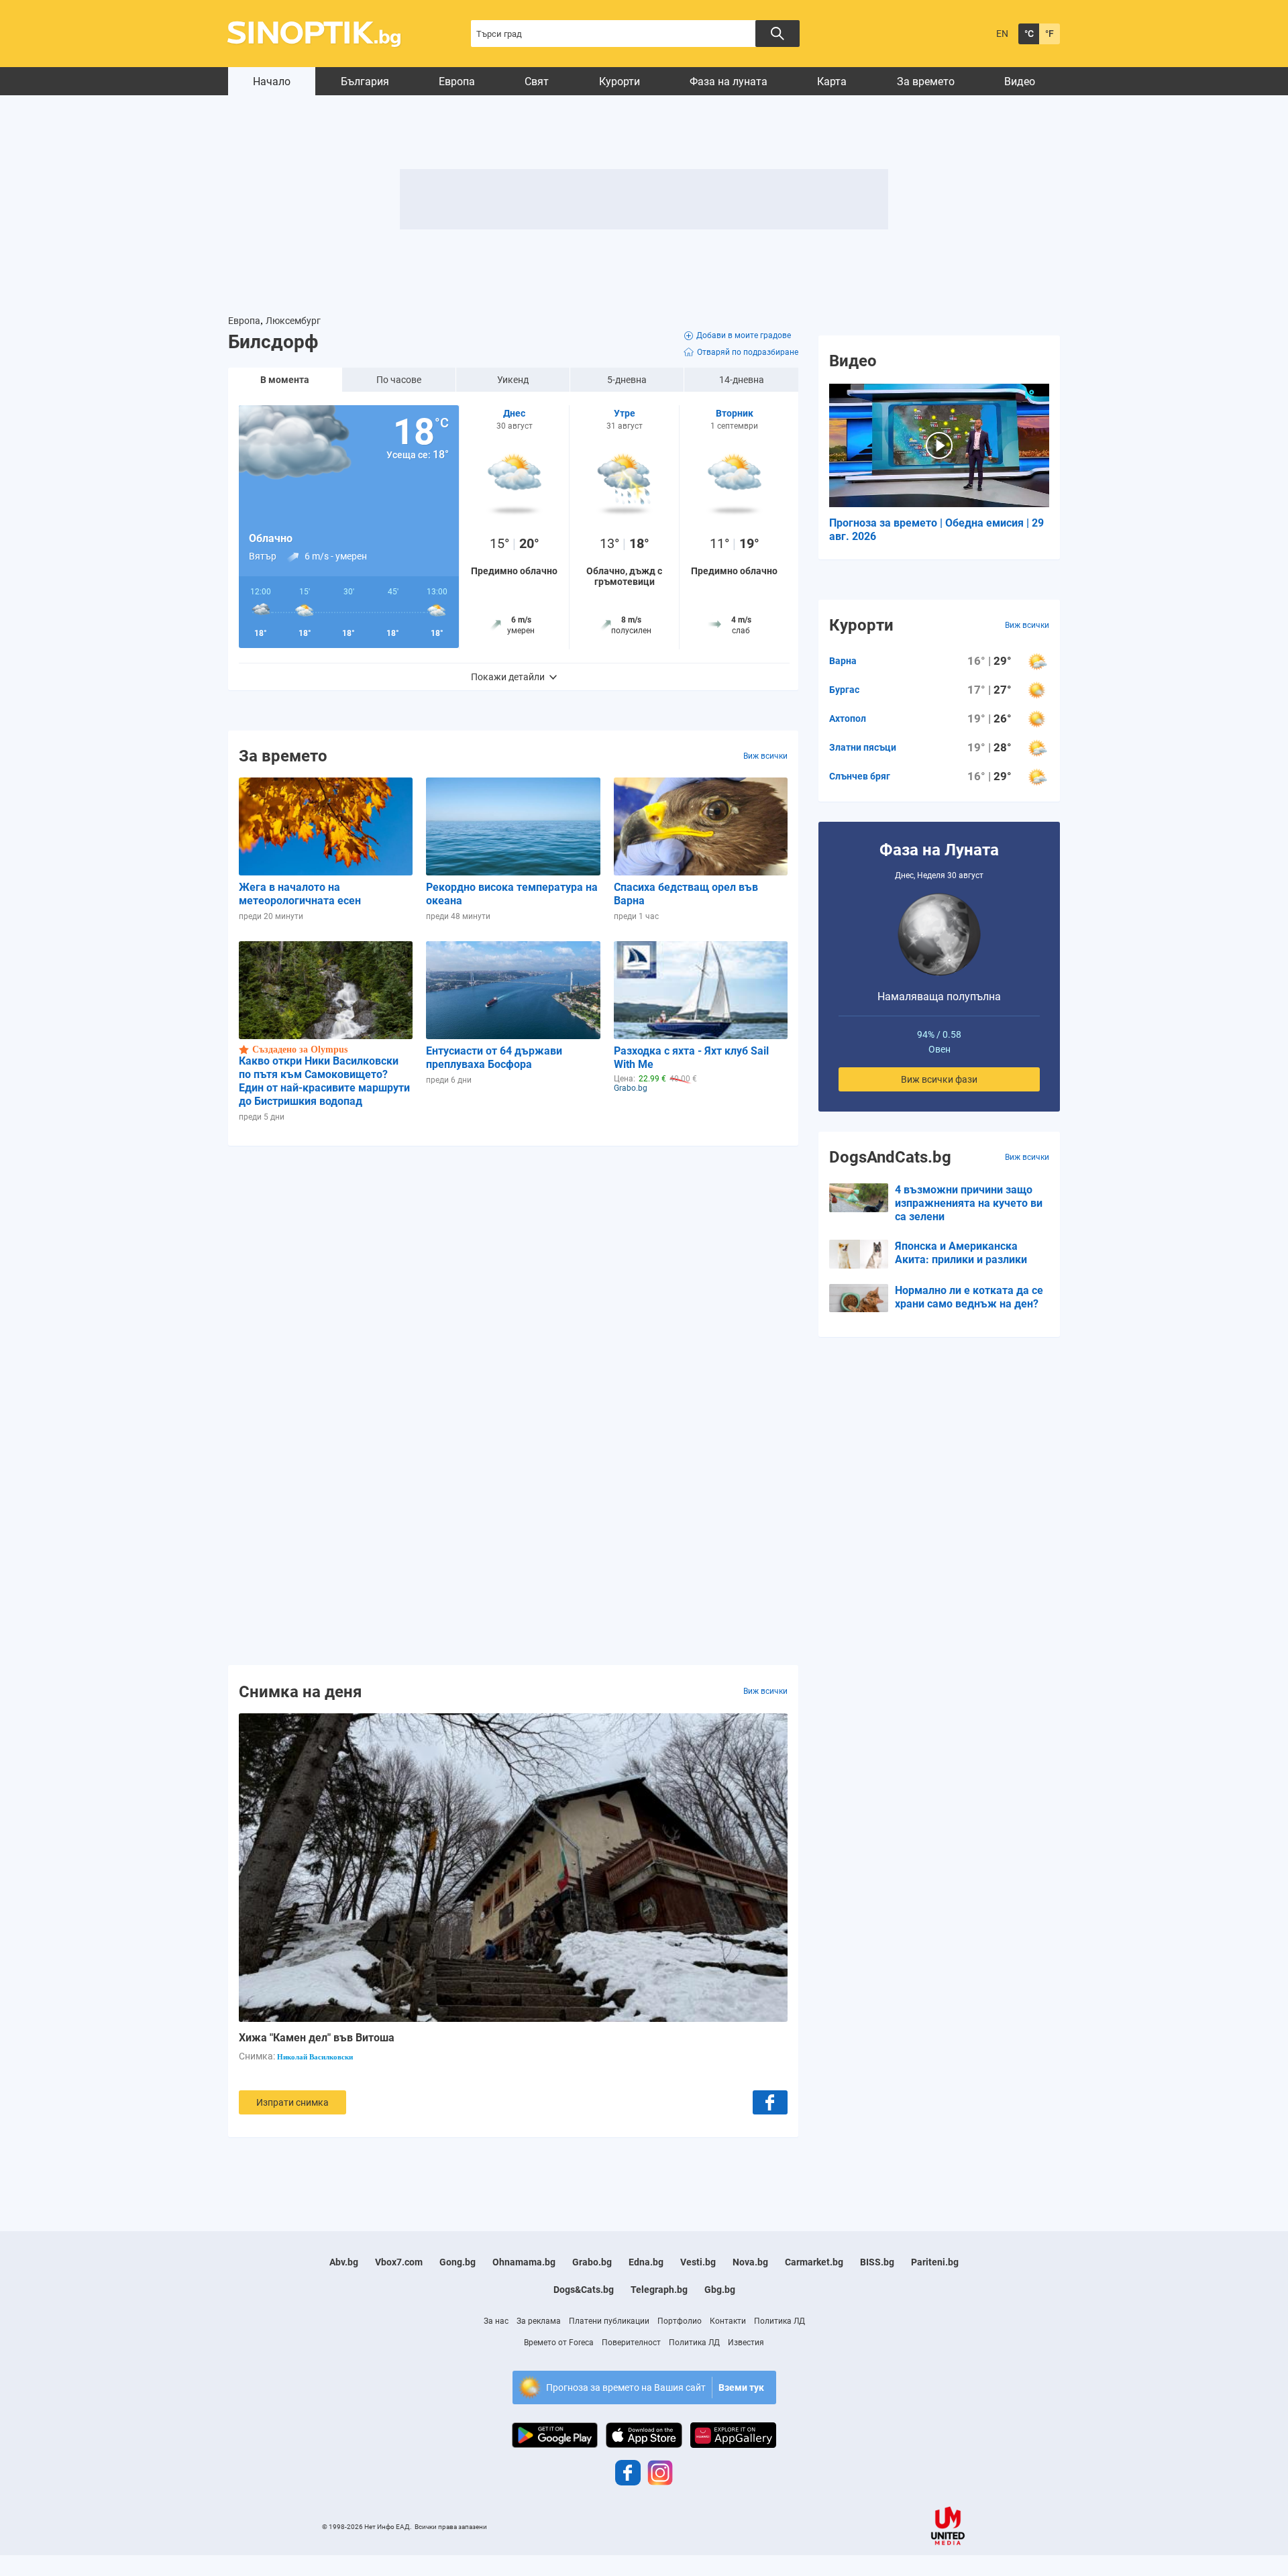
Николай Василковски (315, 2057)
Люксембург (293, 321)
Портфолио (680, 2321)
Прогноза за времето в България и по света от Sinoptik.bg (322, 34)
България (365, 82)
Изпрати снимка (292, 2102)
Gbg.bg (720, 2290)
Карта (832, 82)
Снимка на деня (300, 1691)
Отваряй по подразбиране (748, 352)
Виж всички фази (939, 1079)
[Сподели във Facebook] (770, 2102)
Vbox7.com (399, 2262)
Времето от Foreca (559, 2343)
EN (1002, 34)
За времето (926, 82)
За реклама (539, 2321)
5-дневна (627, 380)
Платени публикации (609, 2321)
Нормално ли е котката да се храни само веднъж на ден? (969, 1297)
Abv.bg (344, 2262)
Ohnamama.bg (524, 2262)
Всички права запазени (451, 2527)
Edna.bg (646, 2262)
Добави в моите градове (744, 335)
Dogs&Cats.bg (584, 2290)
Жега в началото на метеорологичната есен (300, 894)
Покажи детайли (508, 677)
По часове (399, 380)
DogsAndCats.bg (890, 1157)
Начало (272, 82)
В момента (285, 380)
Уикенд (513, 380)
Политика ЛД (780, 2321)
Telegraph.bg (659, 2290)
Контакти (728, 2321)
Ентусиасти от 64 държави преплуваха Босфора (494, 1058)
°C (1029, 34)
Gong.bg (458, 2262)
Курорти (620, 82)
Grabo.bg (592, 2262)
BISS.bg (877, 2262)
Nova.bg (750, 2262)
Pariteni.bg (935, 2262)
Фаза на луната (729, 82)
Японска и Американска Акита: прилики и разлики (961, 1253)
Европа (457, 82)
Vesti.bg (698, 2262)
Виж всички (765, 756)
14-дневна (742, 380)
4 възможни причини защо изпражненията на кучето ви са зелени (969, 1203)
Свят (537, 82)
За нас (496, 2321)
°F (1050, 34)
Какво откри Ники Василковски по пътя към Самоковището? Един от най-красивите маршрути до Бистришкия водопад (324, 1081)
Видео (1020, 82)
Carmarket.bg (814, 2262)
